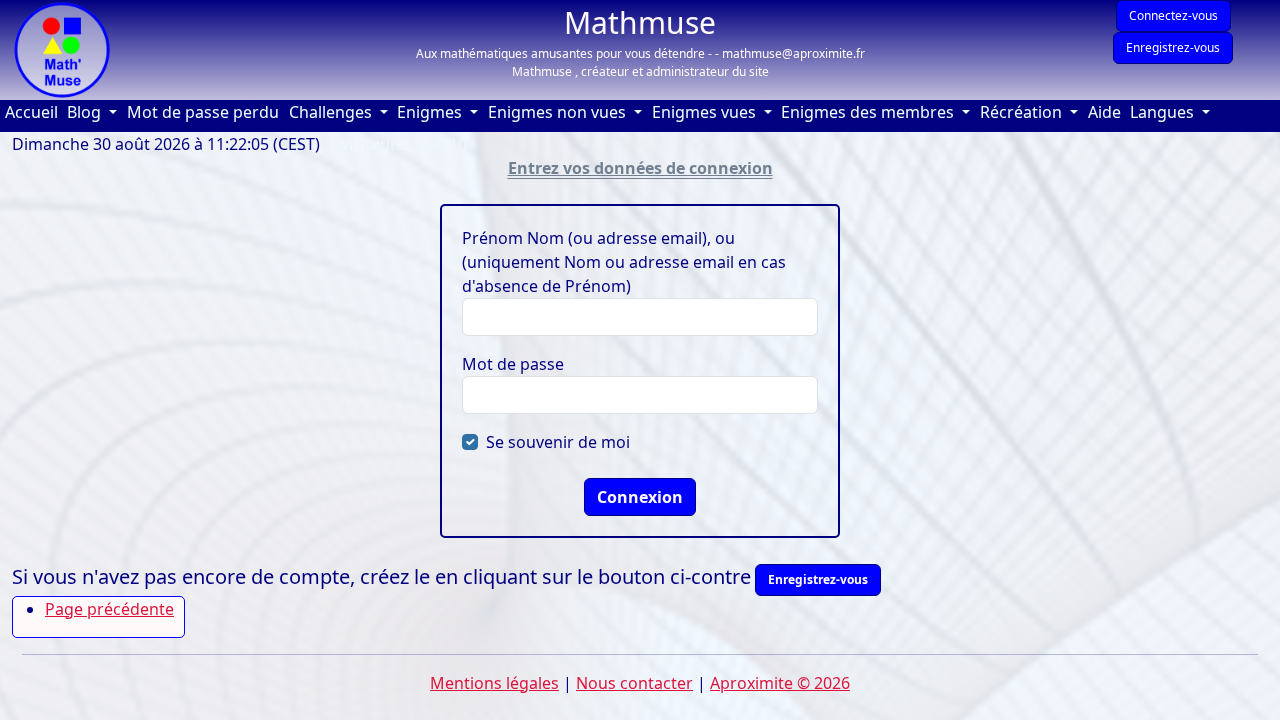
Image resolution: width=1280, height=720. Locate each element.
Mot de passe (513, 364)
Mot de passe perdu (203, 112)
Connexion (640, 497)
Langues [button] (1164, 112)
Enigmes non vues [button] (559, 112)
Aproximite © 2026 (780, 683)
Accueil (34, 111)
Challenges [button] (332, 112)
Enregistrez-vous (1173, 47)
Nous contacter (634, 683)
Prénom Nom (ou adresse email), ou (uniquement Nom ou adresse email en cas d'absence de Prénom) (624, 262)
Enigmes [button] (431, 112)
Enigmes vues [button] (706, 112)
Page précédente (109, 609)
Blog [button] (86, 112)
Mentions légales (494, 683)
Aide (1107, 111)
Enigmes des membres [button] (869, 112)
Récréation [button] (1023, 112)
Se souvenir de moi (558, 442)
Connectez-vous (1173, 15)
